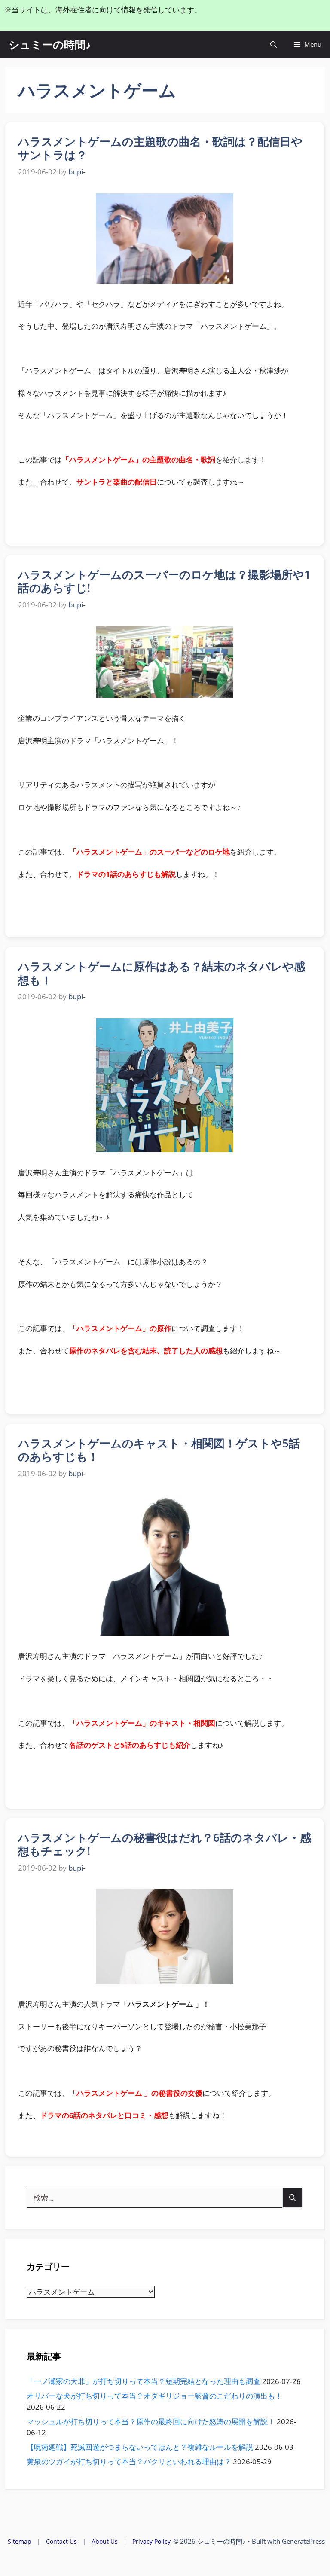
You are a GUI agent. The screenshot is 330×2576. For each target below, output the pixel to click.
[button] (273, 44)
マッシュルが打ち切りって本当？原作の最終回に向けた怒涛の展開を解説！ (151, 2422)
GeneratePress (303, 2541)
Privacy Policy (151, 2541)
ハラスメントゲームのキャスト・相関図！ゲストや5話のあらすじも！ (159, 1450)
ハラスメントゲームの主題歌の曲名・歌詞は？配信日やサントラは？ (160, 148)
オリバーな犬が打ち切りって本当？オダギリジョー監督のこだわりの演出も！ (154, 2396)
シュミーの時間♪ (50, 44)
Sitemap (20, 2541)
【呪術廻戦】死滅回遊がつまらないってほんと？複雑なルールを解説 (140, 2447)
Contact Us (61, 2541)
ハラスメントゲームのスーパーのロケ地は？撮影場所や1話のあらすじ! (164, 581)
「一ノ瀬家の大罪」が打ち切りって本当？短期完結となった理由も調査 (144, 2381)
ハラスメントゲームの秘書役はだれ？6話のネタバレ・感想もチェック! (165, 1844)
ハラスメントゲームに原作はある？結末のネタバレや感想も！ (162, 973)
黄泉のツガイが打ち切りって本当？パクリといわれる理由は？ (129, 2462)
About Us (105, 2541)
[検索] (292, 2198)
